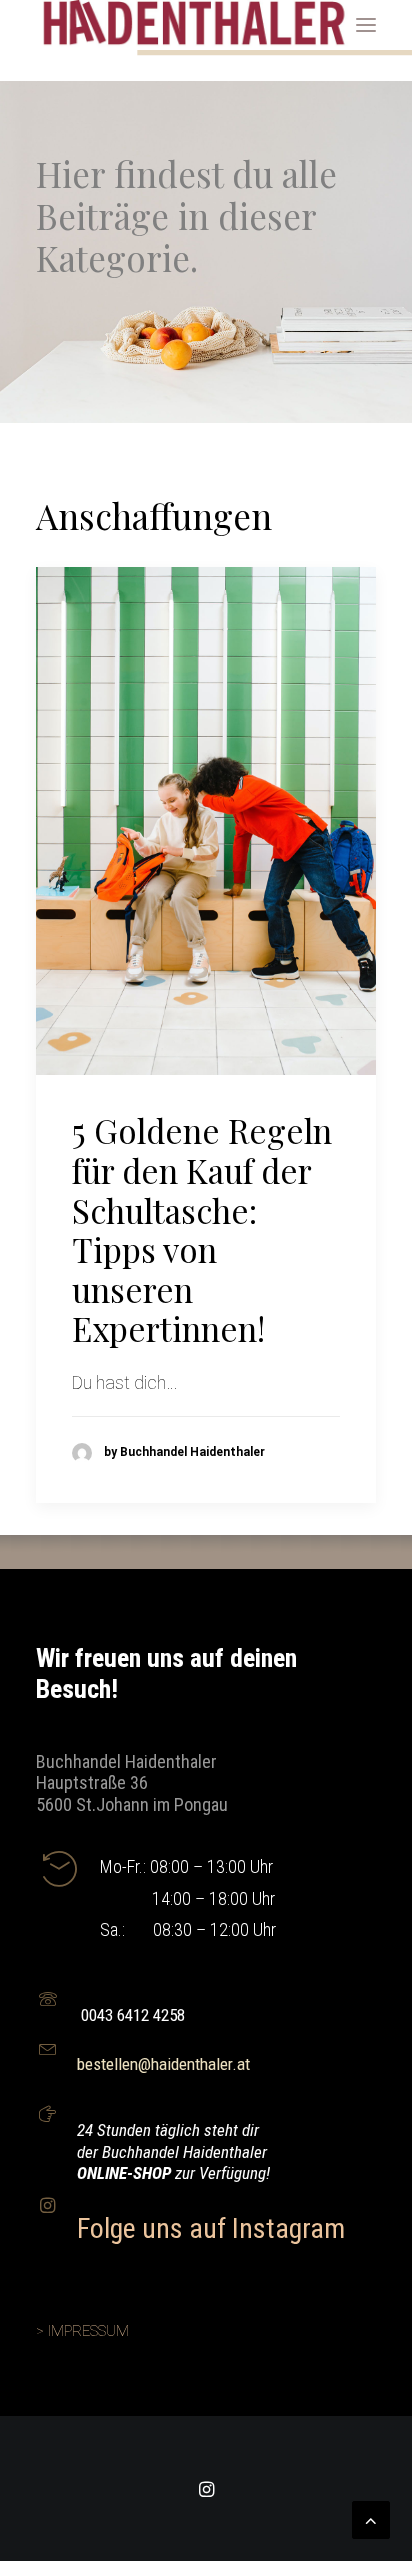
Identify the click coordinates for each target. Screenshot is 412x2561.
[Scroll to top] (371, 2518)
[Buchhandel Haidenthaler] (196, 25)
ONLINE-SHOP (126, 2173)
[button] (366, 25)
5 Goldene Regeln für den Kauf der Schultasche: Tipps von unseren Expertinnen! (202, 1229)
